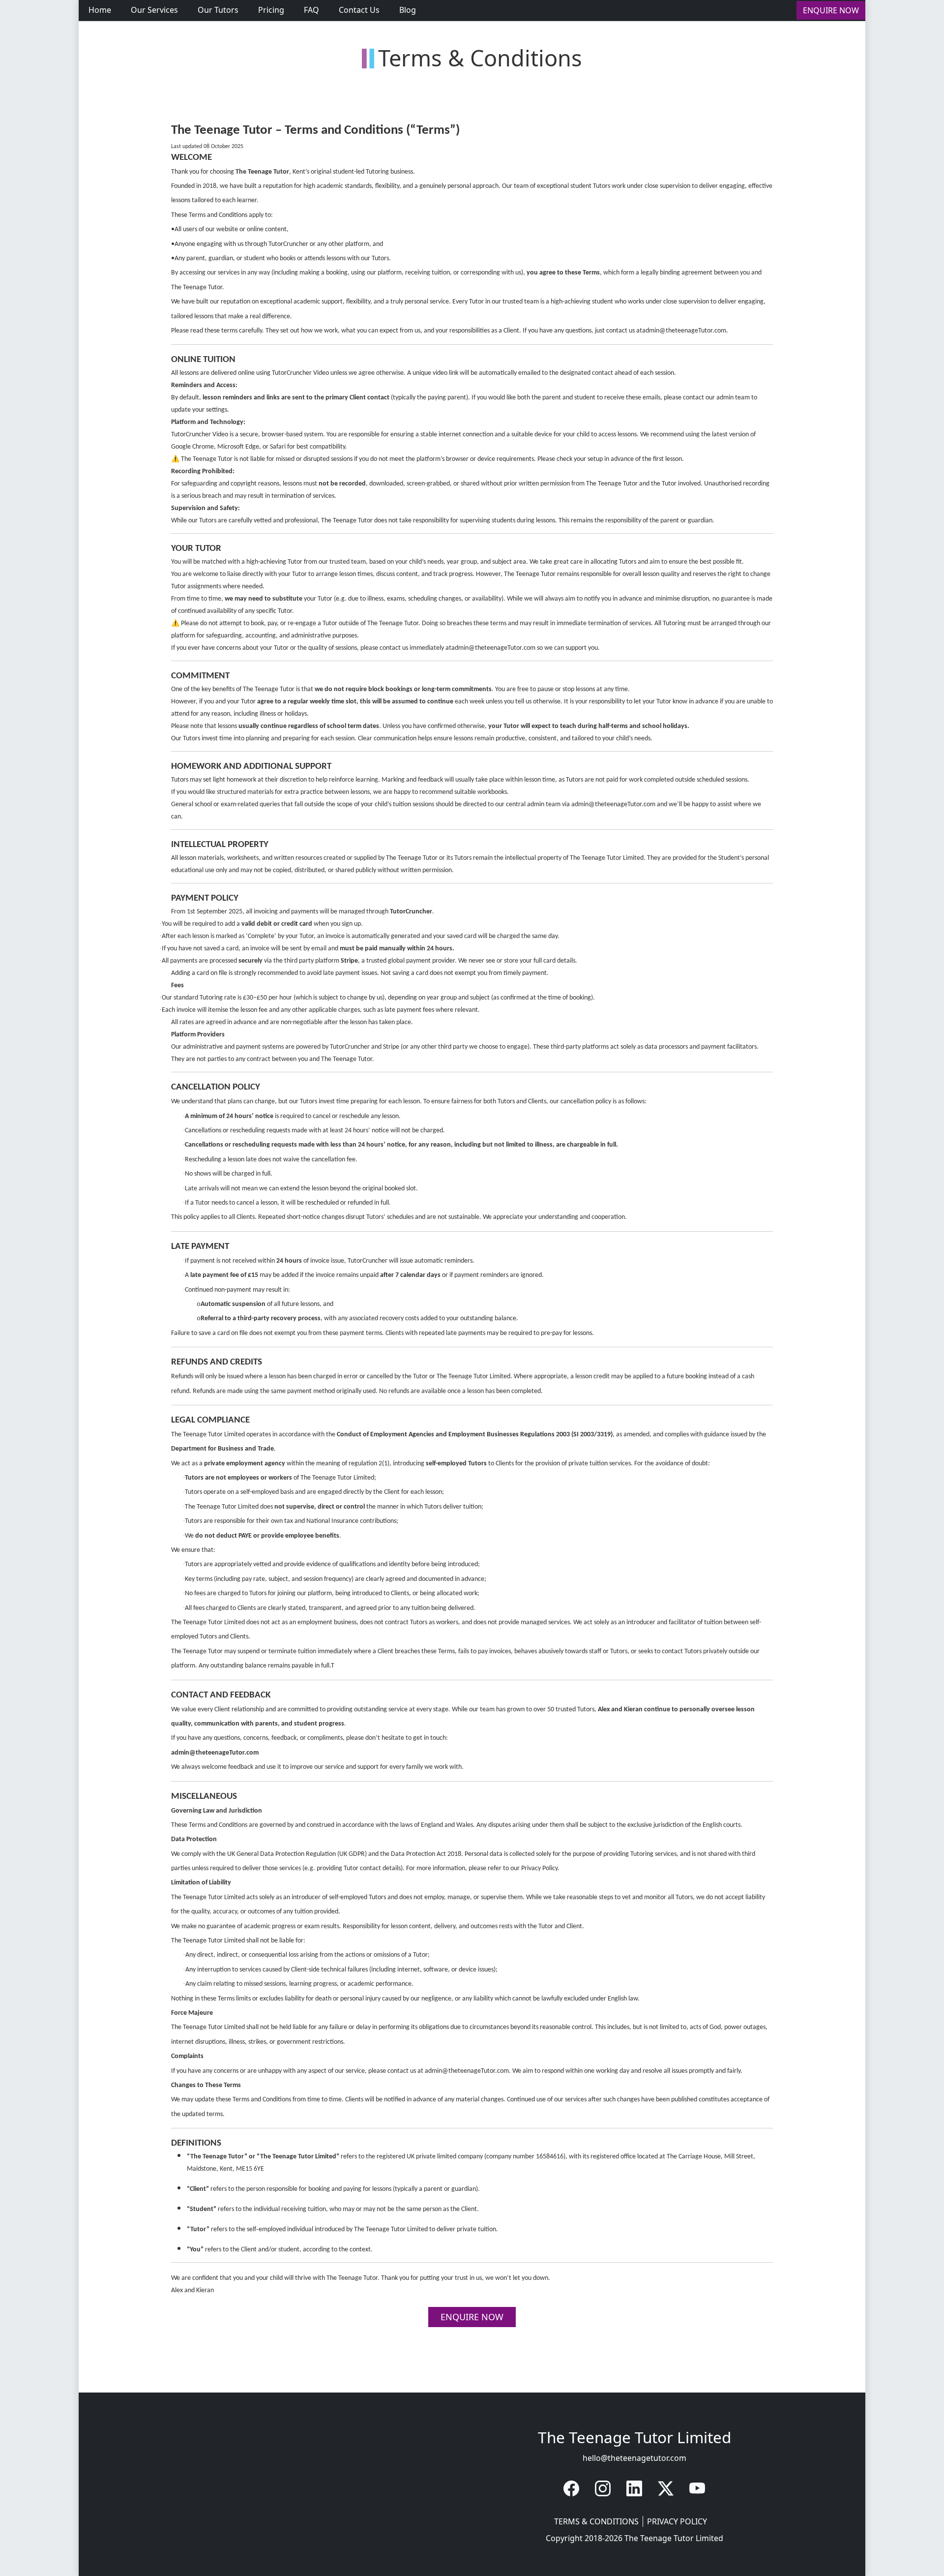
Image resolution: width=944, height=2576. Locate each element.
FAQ (311, 10)
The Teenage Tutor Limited (674, 2538)
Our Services (154, 10)
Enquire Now (831, 10)
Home (100, 10)
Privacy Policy (677, 2521)
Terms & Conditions (599, 2521)
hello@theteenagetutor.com (634, 2458)
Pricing (271, 10)
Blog (408, 10)
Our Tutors (218, 10)
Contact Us (359, 10)
